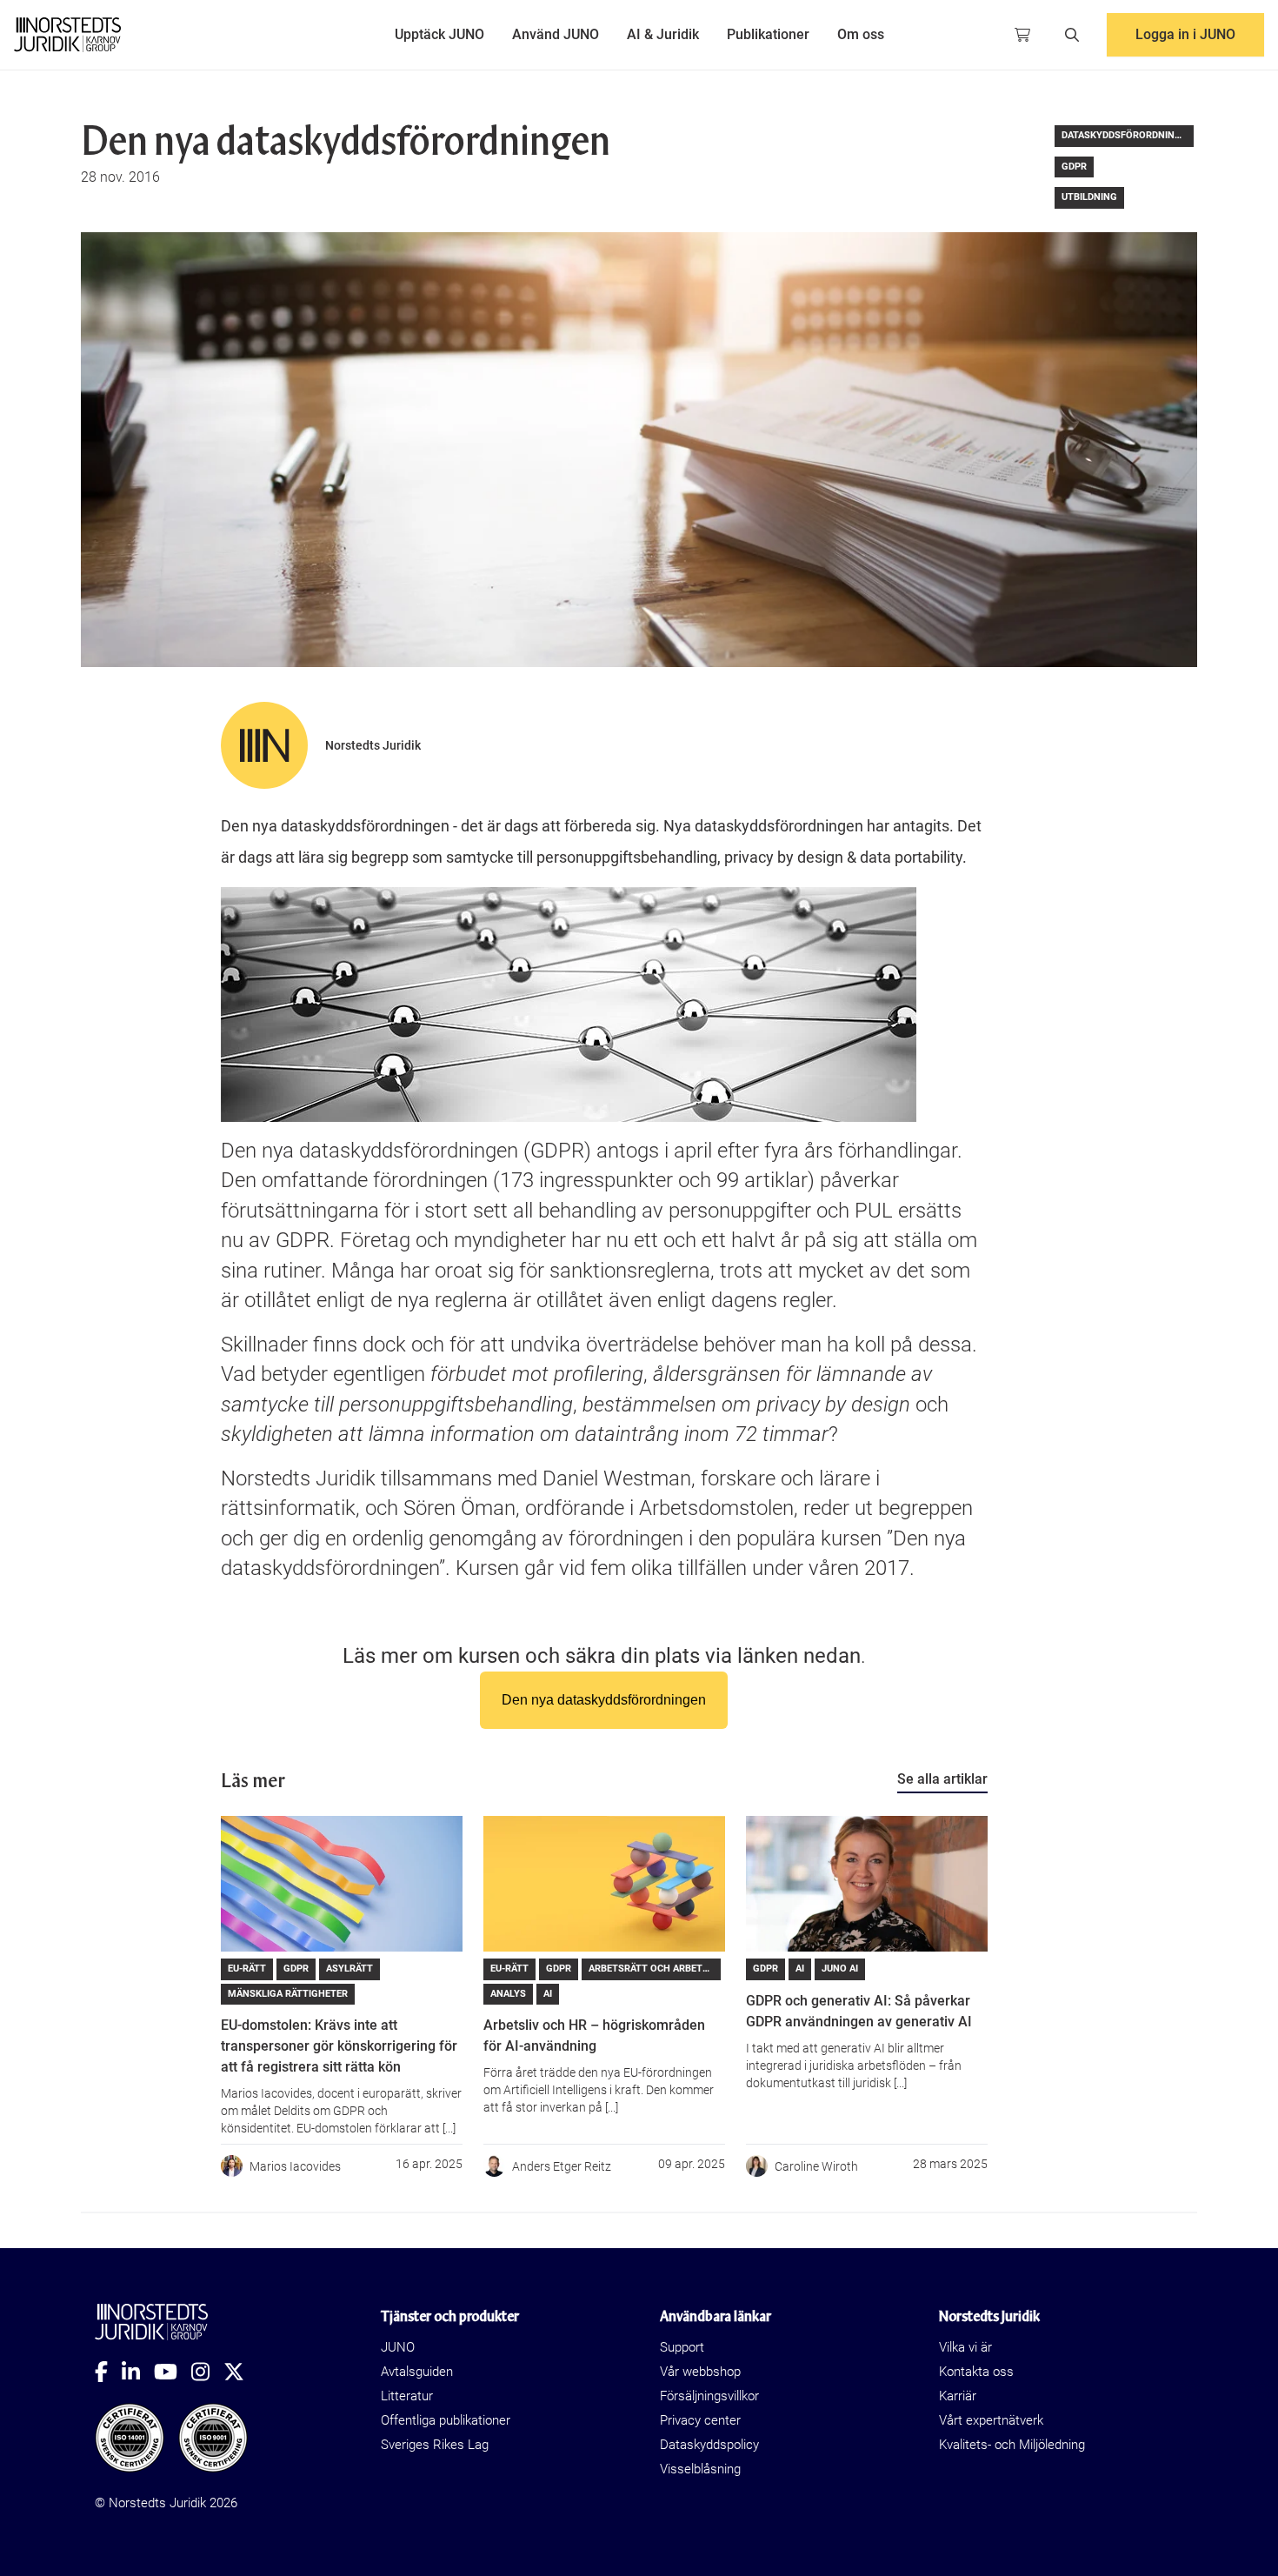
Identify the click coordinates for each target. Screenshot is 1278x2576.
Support (682, 2347)
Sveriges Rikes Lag (435, 2445)
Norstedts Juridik (373, 745)
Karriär (958, 2396)
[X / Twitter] (241, 2372)
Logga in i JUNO (1185, 34)
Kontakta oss (976, 2372)
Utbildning (1089, 197)
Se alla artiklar (942, 1779)
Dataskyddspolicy (709, 2445)
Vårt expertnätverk (991, 2420)
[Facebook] (108, 2372)
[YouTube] (173, 2372)
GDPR (1074, 167)
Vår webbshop (700, 2372)
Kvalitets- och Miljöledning (1012, 2445)
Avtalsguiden (417, 2372)
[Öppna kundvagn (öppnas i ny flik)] (1022, 35)
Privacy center (700, 2420)
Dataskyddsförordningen (1128, 135)
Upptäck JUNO (439, 34)
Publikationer (768, 34)
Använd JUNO (556, 34)
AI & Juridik (663, 34)
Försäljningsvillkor (709, 2396)
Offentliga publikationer (446, 2420)
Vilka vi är (965, 2347)
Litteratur (407, 2396)
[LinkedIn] (138, 2372)
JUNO (398, 2347)
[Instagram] (207, 2372)
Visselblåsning (700, 2469)
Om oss (861, 34)
